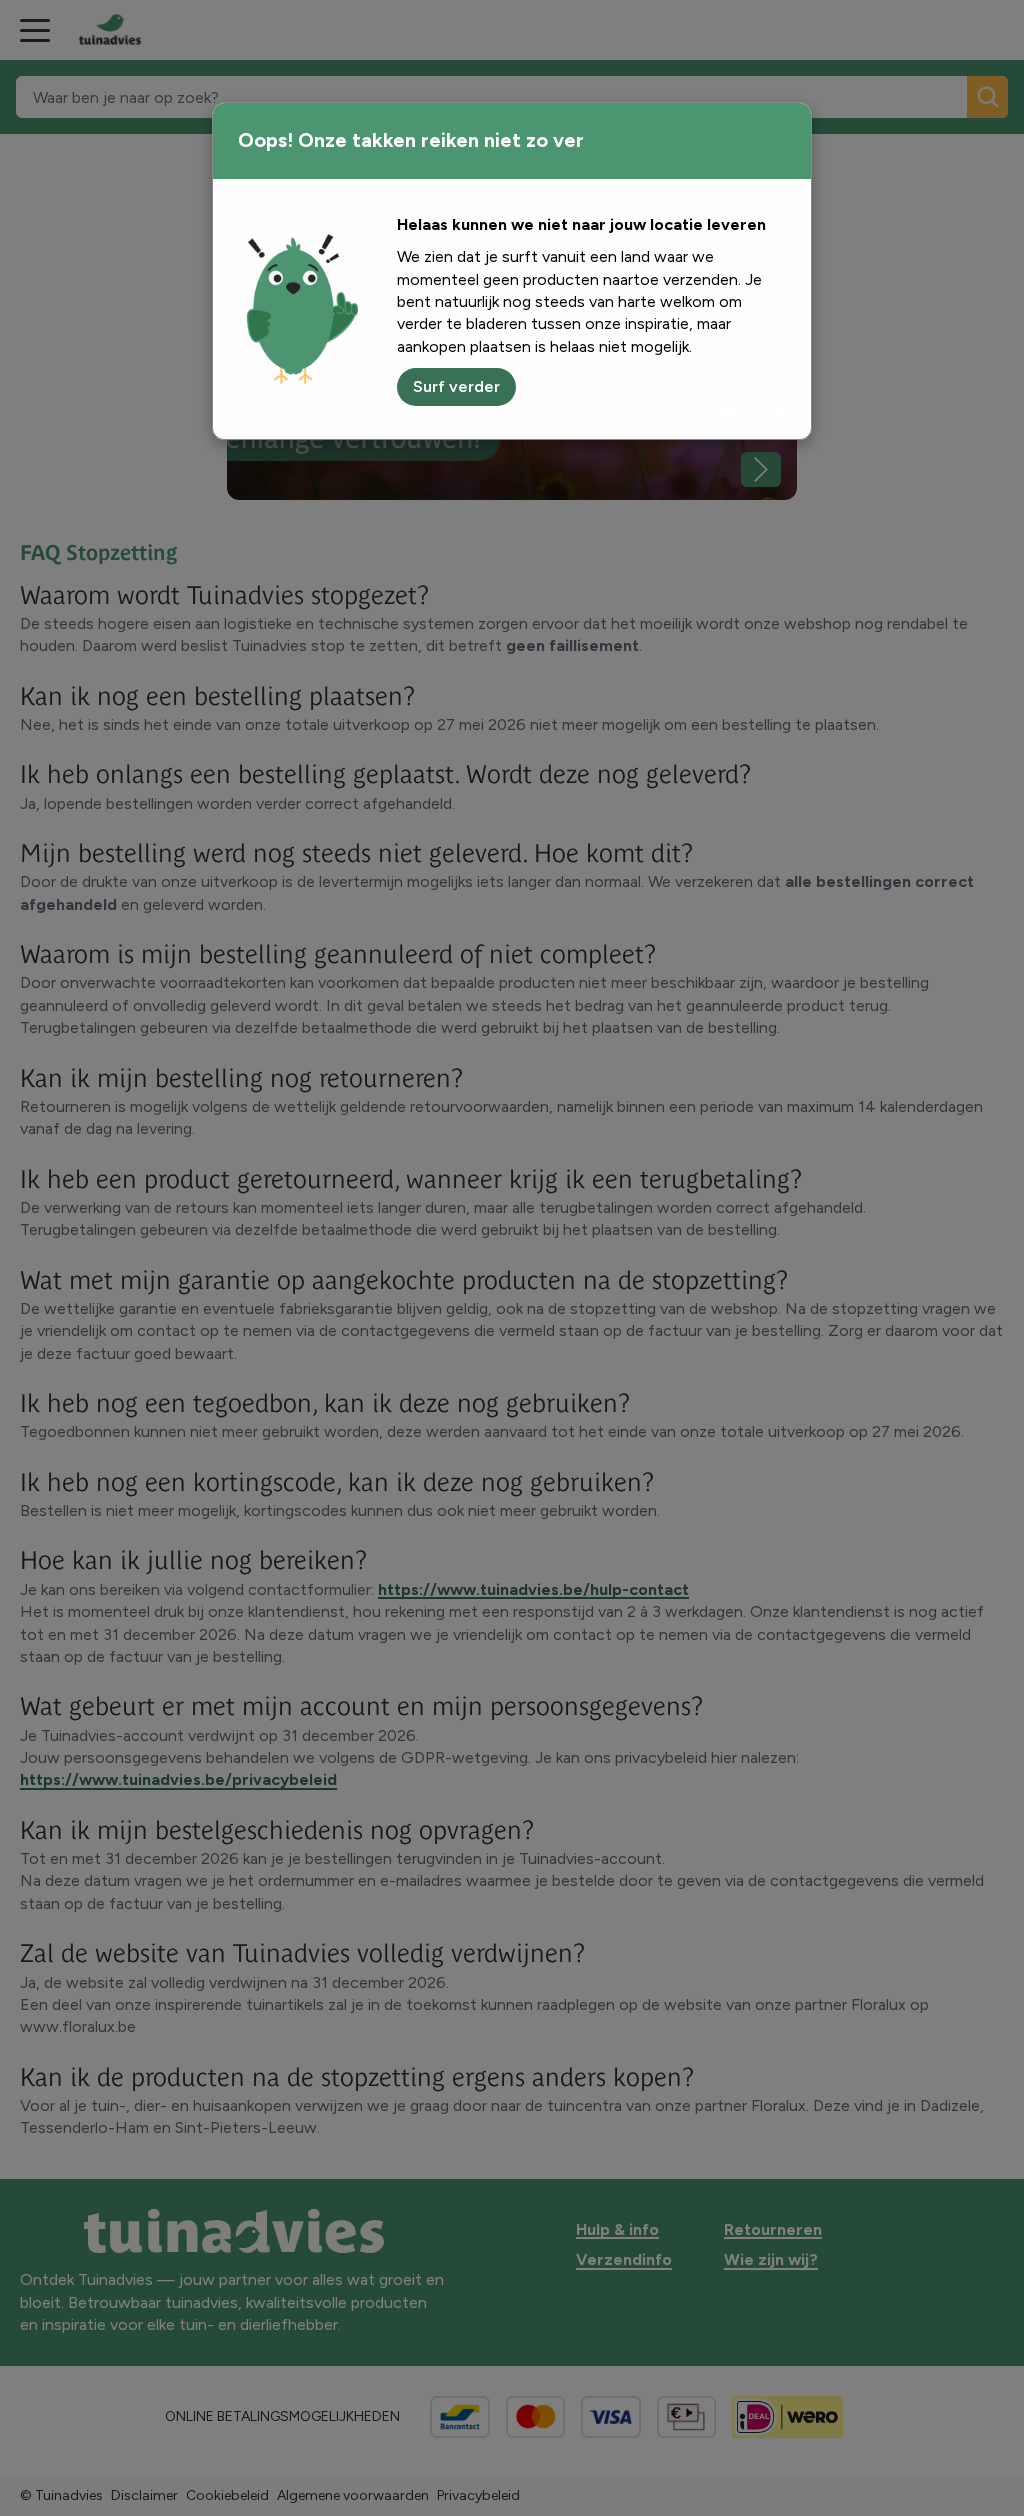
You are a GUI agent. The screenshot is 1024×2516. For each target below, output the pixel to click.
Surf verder (456, 386)
